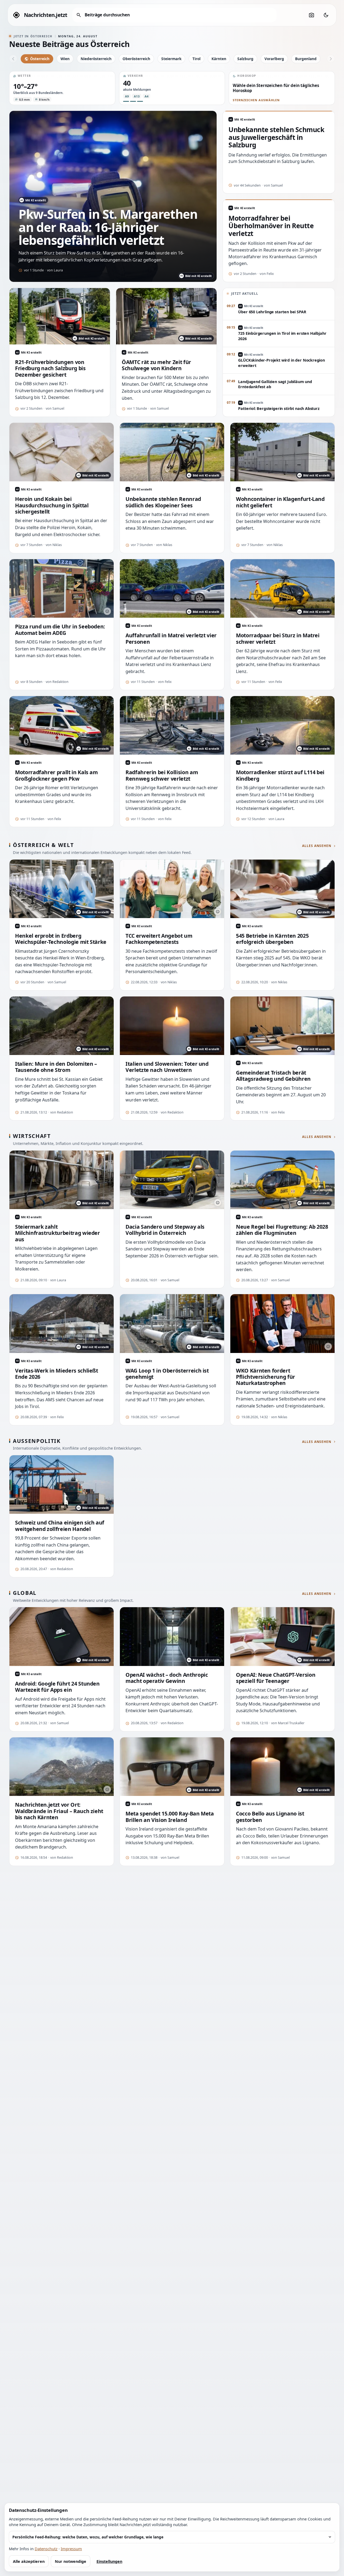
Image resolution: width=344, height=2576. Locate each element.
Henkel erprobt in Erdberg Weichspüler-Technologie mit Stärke (61, 939)
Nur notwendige (71, 2561)
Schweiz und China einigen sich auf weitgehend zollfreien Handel (60, 1526)
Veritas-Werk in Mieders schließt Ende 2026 (57, 1374)
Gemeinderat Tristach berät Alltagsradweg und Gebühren (273, 1076)
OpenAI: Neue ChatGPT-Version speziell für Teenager (276, 1678)
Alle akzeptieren (29, 2561)
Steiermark (171, 59)
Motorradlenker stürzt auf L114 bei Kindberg (280, 775)
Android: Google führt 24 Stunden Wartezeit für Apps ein (57, 1687)
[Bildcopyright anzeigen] (107, 611)
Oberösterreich (136, 59)
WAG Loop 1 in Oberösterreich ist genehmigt (167, 1374)
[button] (62, 88)
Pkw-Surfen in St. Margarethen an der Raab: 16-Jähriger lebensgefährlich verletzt (108, 227)
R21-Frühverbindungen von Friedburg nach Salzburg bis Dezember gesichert (50, 368)
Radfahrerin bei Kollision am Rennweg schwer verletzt (162, 775)
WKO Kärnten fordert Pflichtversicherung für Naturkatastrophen (266, 1377)
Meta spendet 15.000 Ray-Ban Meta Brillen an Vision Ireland (170, 1817)
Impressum (71, 2549)
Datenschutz (46, 2549)
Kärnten (219, 59)
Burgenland (306, 59)
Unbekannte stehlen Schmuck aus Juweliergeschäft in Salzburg (276, 137)
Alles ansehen (317, 846)
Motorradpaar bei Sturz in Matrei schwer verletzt (278, 638)
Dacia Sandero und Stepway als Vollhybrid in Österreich (165, 1230)
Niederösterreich (96, 59)
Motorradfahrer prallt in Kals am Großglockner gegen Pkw (56, 775)
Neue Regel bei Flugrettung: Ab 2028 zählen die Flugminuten (282, 1230)
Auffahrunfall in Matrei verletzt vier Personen (171, 638)
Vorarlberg (274, 59)
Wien (65, 59)
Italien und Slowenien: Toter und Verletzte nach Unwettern (167, 1067)
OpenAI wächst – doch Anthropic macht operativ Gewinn (167, 1678)
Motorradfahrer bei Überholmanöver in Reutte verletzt (271, 226)
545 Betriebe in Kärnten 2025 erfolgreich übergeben (272, 939)
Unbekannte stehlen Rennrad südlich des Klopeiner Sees (163, 502)
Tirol (196, 59)
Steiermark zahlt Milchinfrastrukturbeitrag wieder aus (58, 1233)
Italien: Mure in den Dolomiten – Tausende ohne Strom (56, 1067)
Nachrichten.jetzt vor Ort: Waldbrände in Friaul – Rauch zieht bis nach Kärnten (59, 1811)
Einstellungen (109, 2561)
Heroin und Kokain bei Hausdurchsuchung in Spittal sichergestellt (52, 505)
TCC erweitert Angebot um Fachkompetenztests (159, 939)
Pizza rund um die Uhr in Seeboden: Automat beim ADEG (60, 630)
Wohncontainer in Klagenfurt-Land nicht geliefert (280, 502)
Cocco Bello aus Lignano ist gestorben (270, 1817)
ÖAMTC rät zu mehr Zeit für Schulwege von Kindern (156, 365)
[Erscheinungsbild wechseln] (326, 15)
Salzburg (245, 59)
